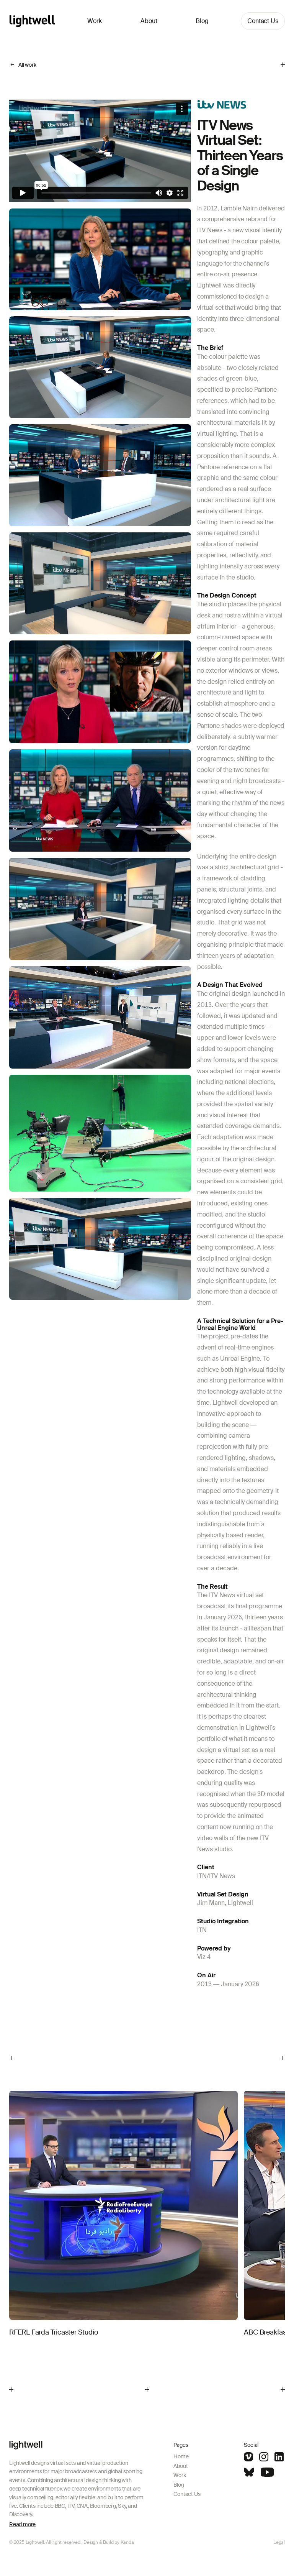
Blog (202, 21)
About (149, 21)
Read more (22, 2524)
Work (95, 21)
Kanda (127, 2542)
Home (181, 2456)
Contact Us (263, 21)
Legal (279, 2542)
